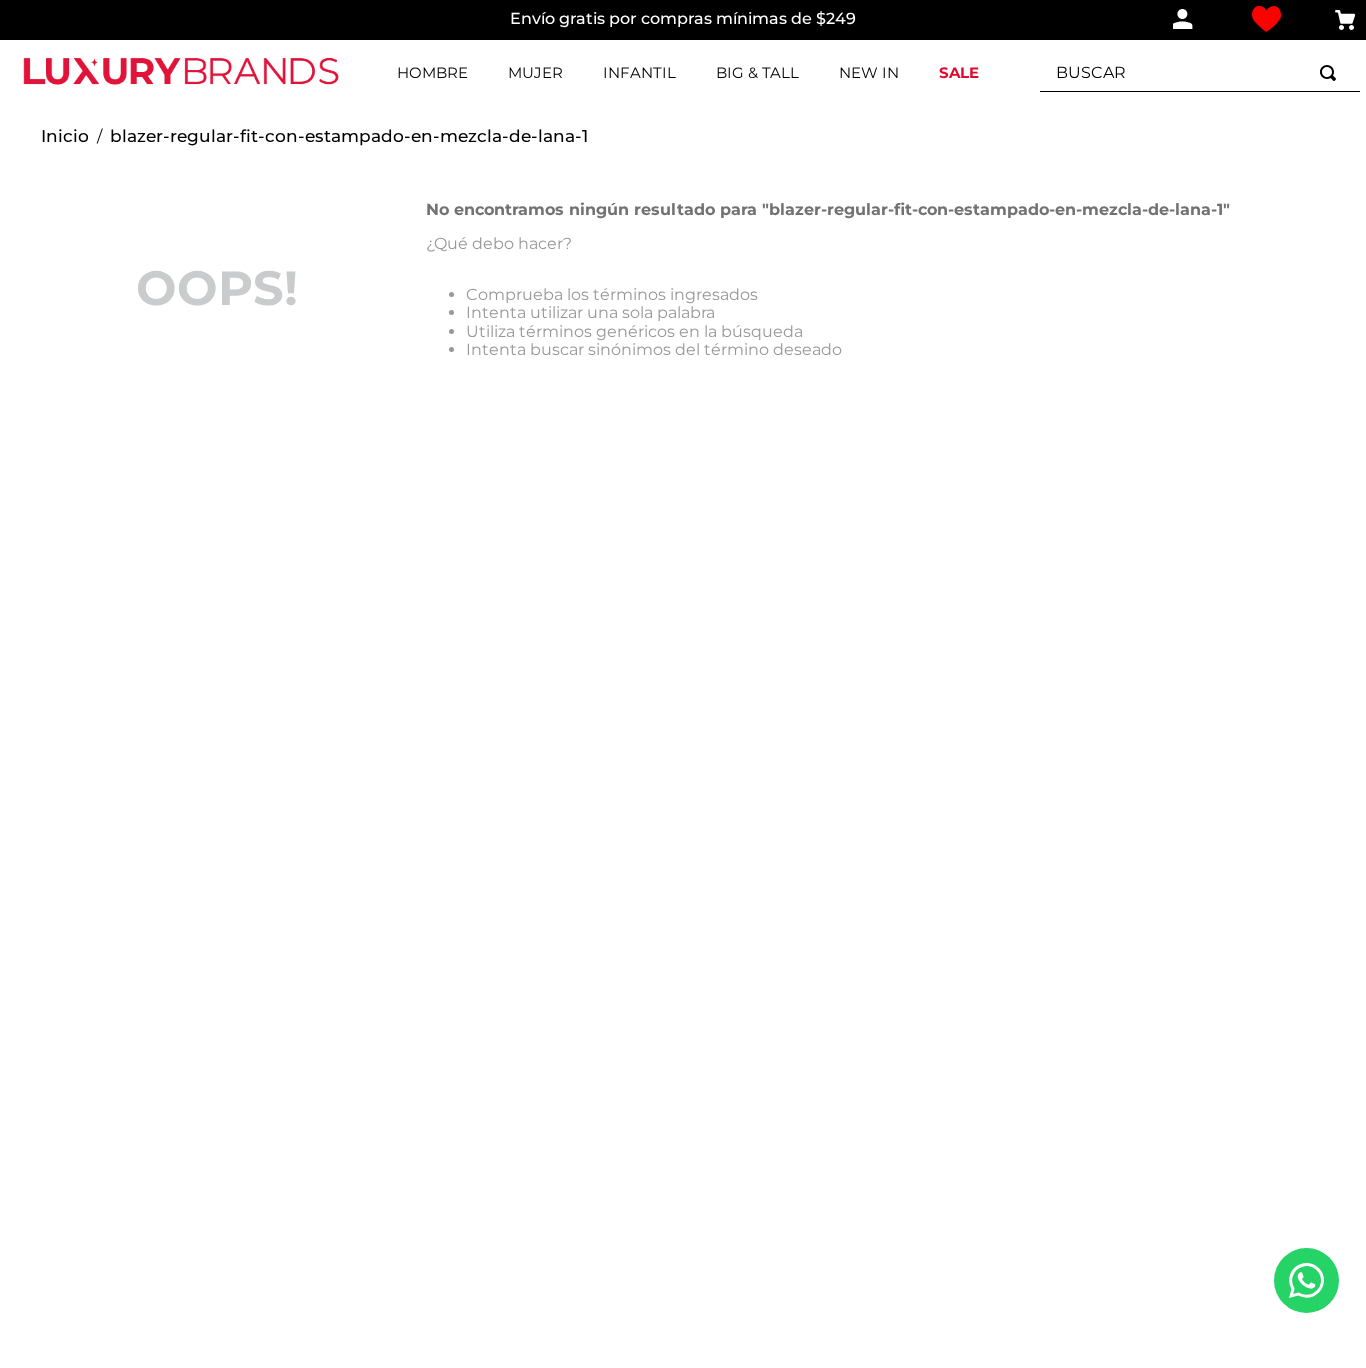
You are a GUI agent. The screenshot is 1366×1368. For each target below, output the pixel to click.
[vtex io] (734, 1179)
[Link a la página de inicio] (65, 137)
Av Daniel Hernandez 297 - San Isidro (1207, 1042)
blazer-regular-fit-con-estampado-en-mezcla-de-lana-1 (349, 136)
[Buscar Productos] (1332, 72)
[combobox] (1200, 73)
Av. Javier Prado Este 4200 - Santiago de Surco (1211, 970)
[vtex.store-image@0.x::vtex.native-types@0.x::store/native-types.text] (144, 876)
